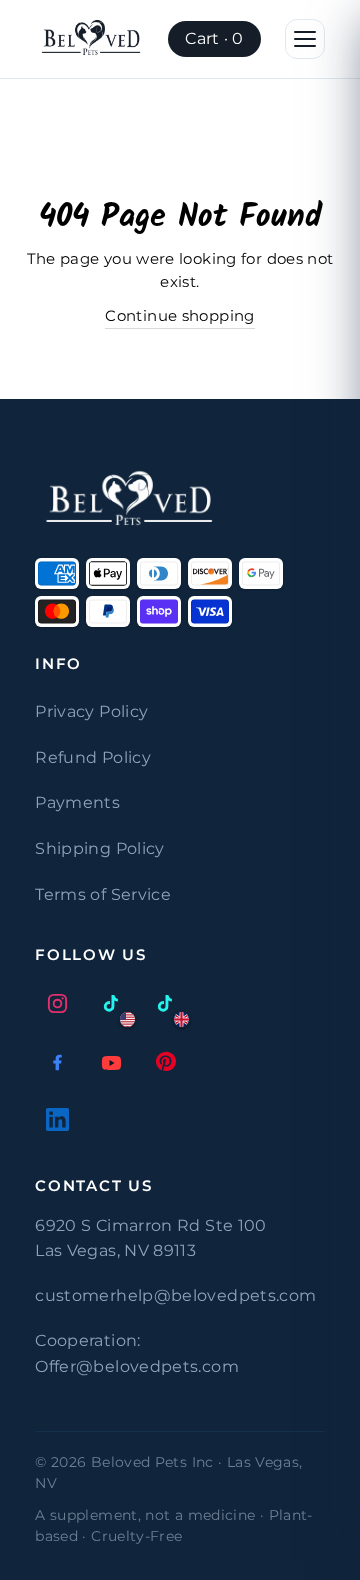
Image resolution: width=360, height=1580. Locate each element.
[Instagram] (57, 1003)
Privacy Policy (91, 711)
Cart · (214, 38)
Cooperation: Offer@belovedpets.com (137, 1353)
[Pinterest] (165, 1061)
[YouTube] (111, 1061)
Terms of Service (103, 894)
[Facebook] (57, 1061)
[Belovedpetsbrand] (91, 39)
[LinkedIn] (57, 1119)
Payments (77, 802)
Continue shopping (179, 316)
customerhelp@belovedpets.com (175, 1295)
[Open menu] (305, 39)
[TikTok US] (111, 1003)
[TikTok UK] (165, 1003)
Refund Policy (93, 757)
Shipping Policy (100, 848)
